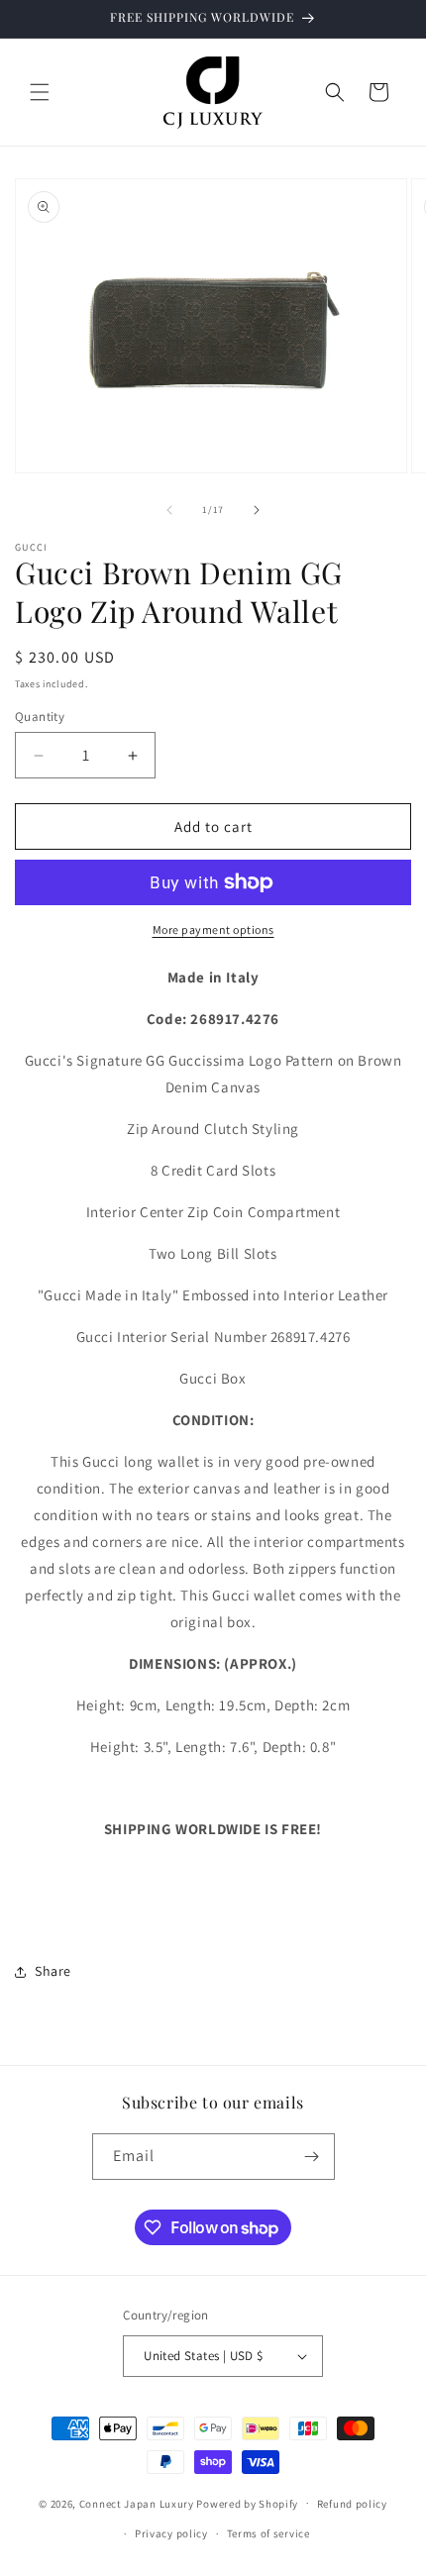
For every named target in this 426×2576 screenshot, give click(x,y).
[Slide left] (169, 510)
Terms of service (268, 2533)
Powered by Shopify (247, 2503)
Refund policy (352, 2504)
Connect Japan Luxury (137, 2503)
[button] (40, 92)
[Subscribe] (312, 2157)
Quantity (40, 717)
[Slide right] (257, 510)
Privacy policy (171, 2533)
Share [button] (53, 1971)
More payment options (213, 929)
